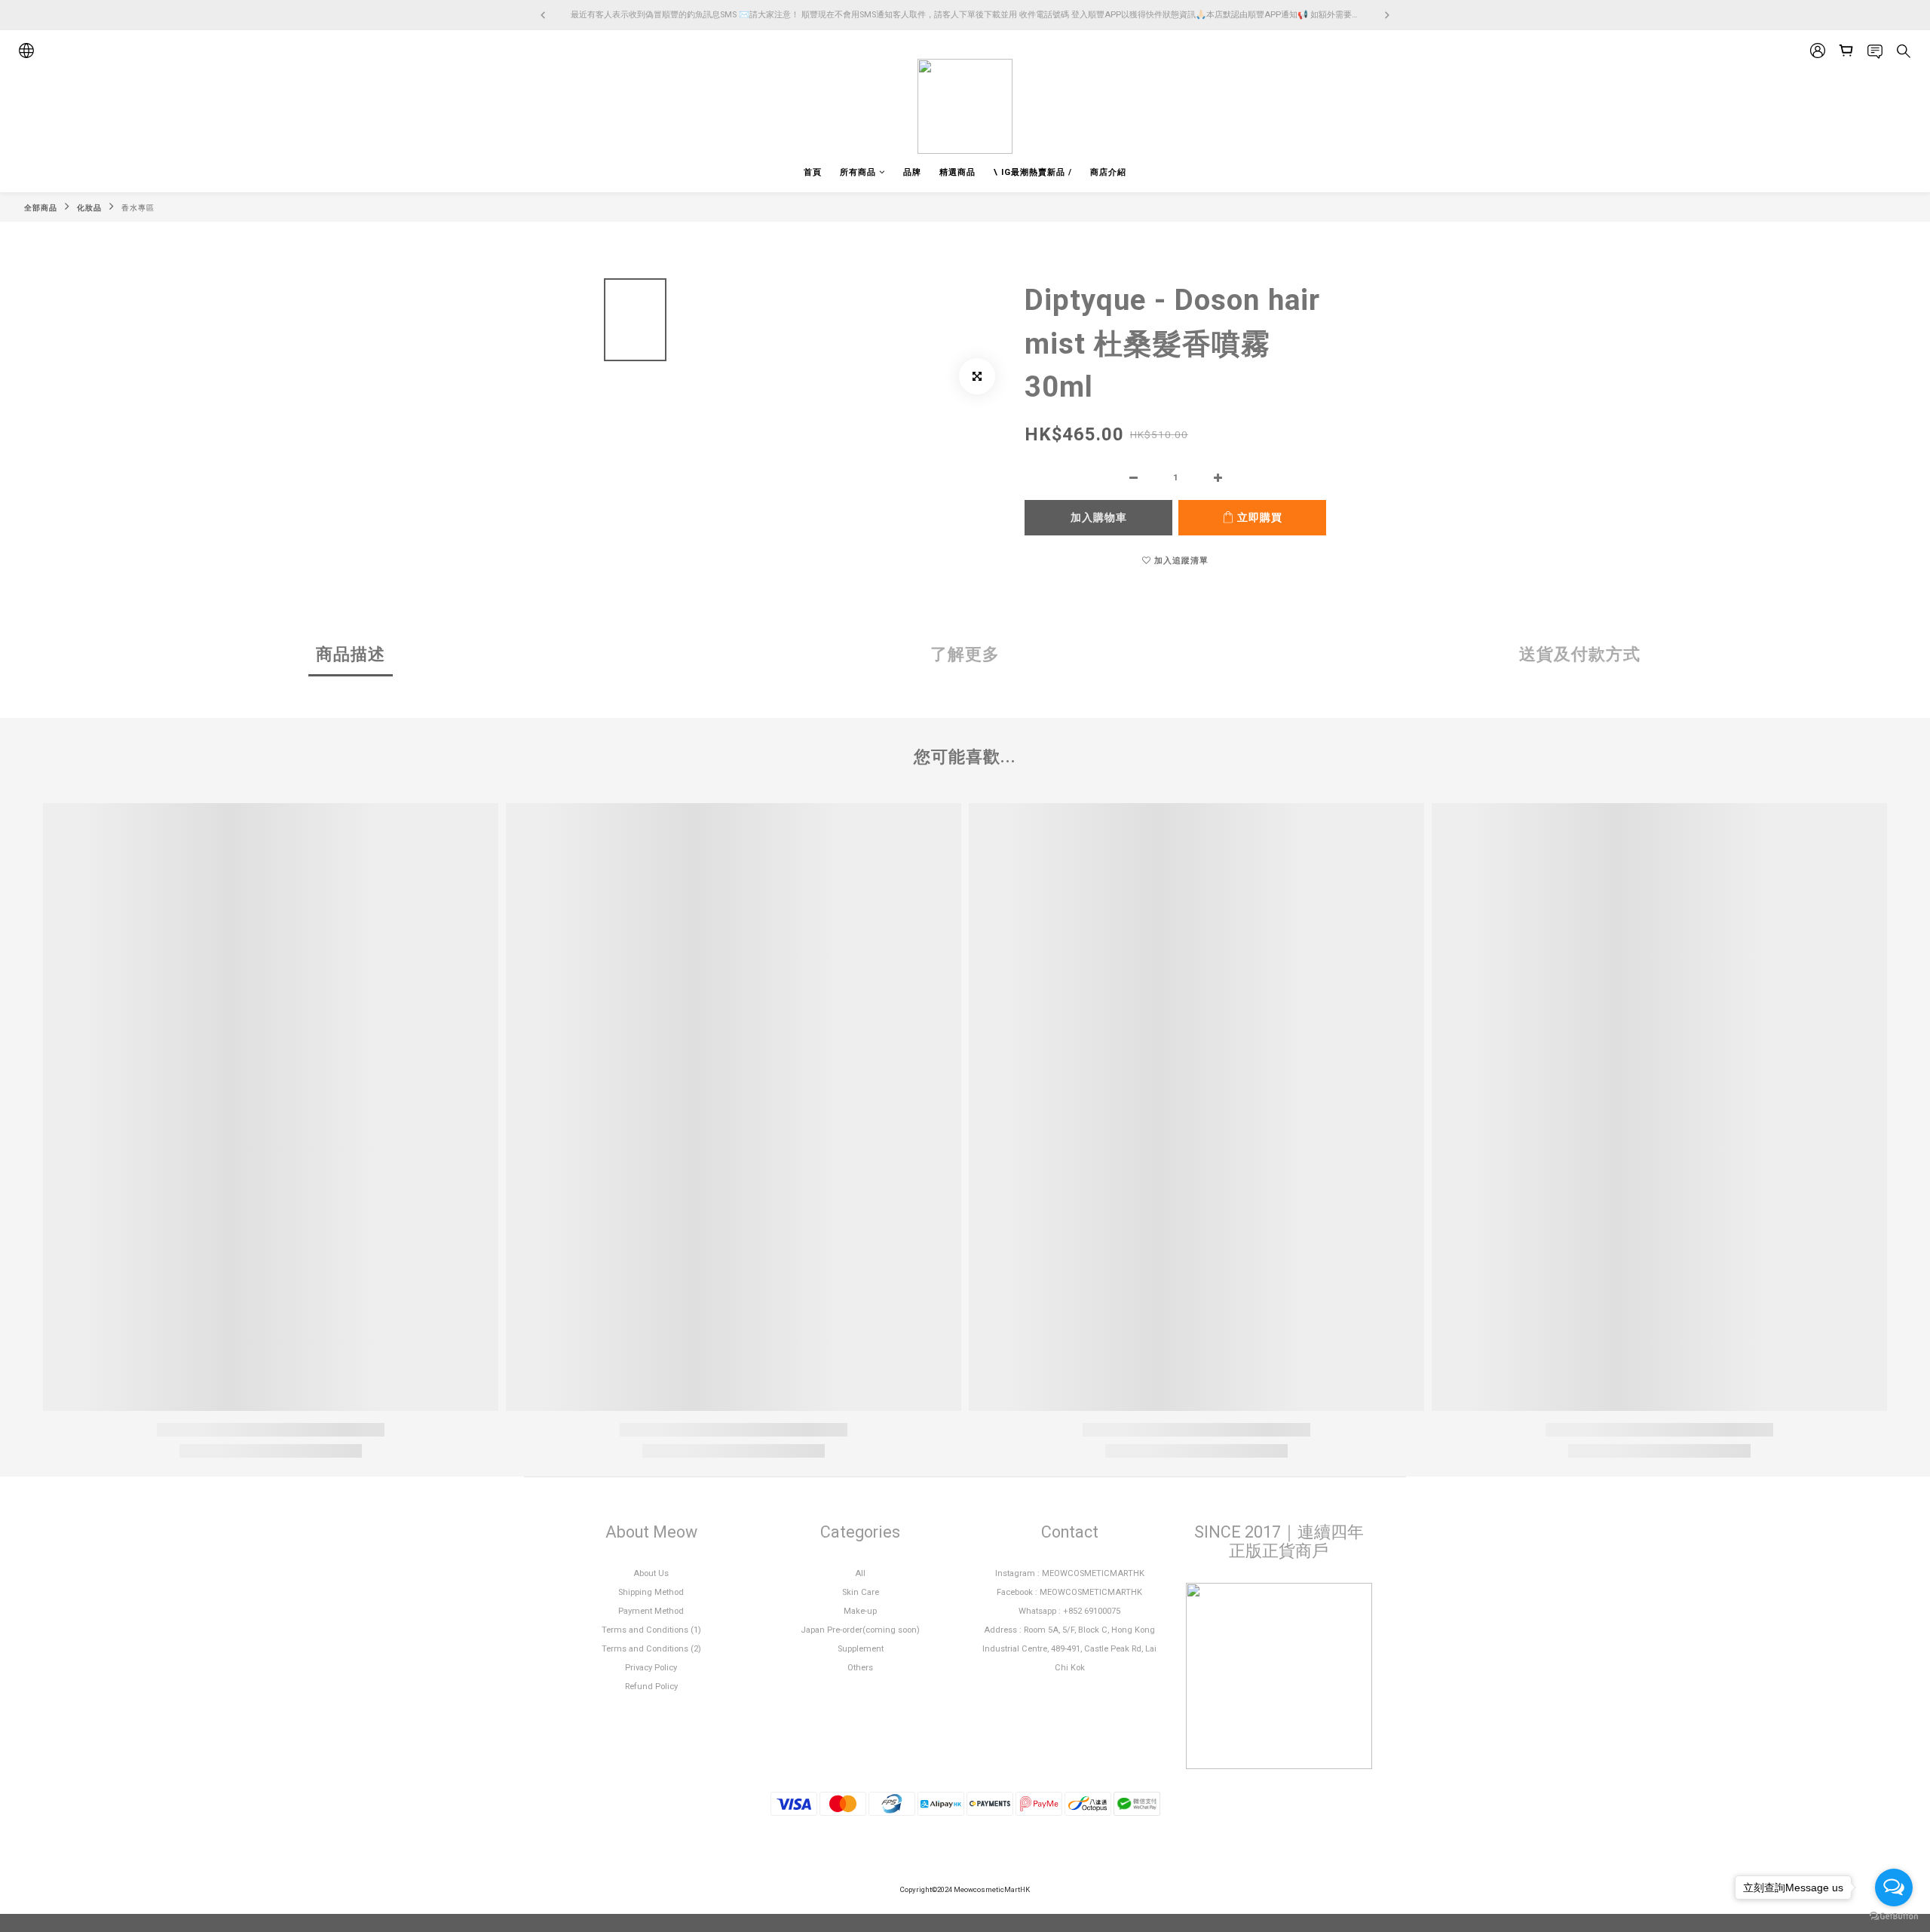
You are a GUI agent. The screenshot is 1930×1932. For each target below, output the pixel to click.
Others (860, 1668)
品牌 (912, 172)
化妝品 (89, 208)
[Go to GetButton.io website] (1894, 1917)
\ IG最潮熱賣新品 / (1033, 172)
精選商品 (957, 172)
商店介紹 (1108, 172)
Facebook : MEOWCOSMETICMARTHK (1069, 1592)
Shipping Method (651, 1592)
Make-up (860, 1611)
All (860, 1573)
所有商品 (858, 172)
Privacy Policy (651, 1668)
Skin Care (861, 1592)
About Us (651, 1573)
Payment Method (651, 1611)
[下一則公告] (1387, 15)
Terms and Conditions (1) (651, 1630)
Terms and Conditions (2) (651, 1649)
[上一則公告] (543, 15)
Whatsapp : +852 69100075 (1069, 1611)
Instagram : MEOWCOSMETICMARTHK (1070, 1573)
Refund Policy (651, 1687)
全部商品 (41, 208)
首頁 (813, 172)
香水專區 (138, 208)
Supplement (861, 1649)
